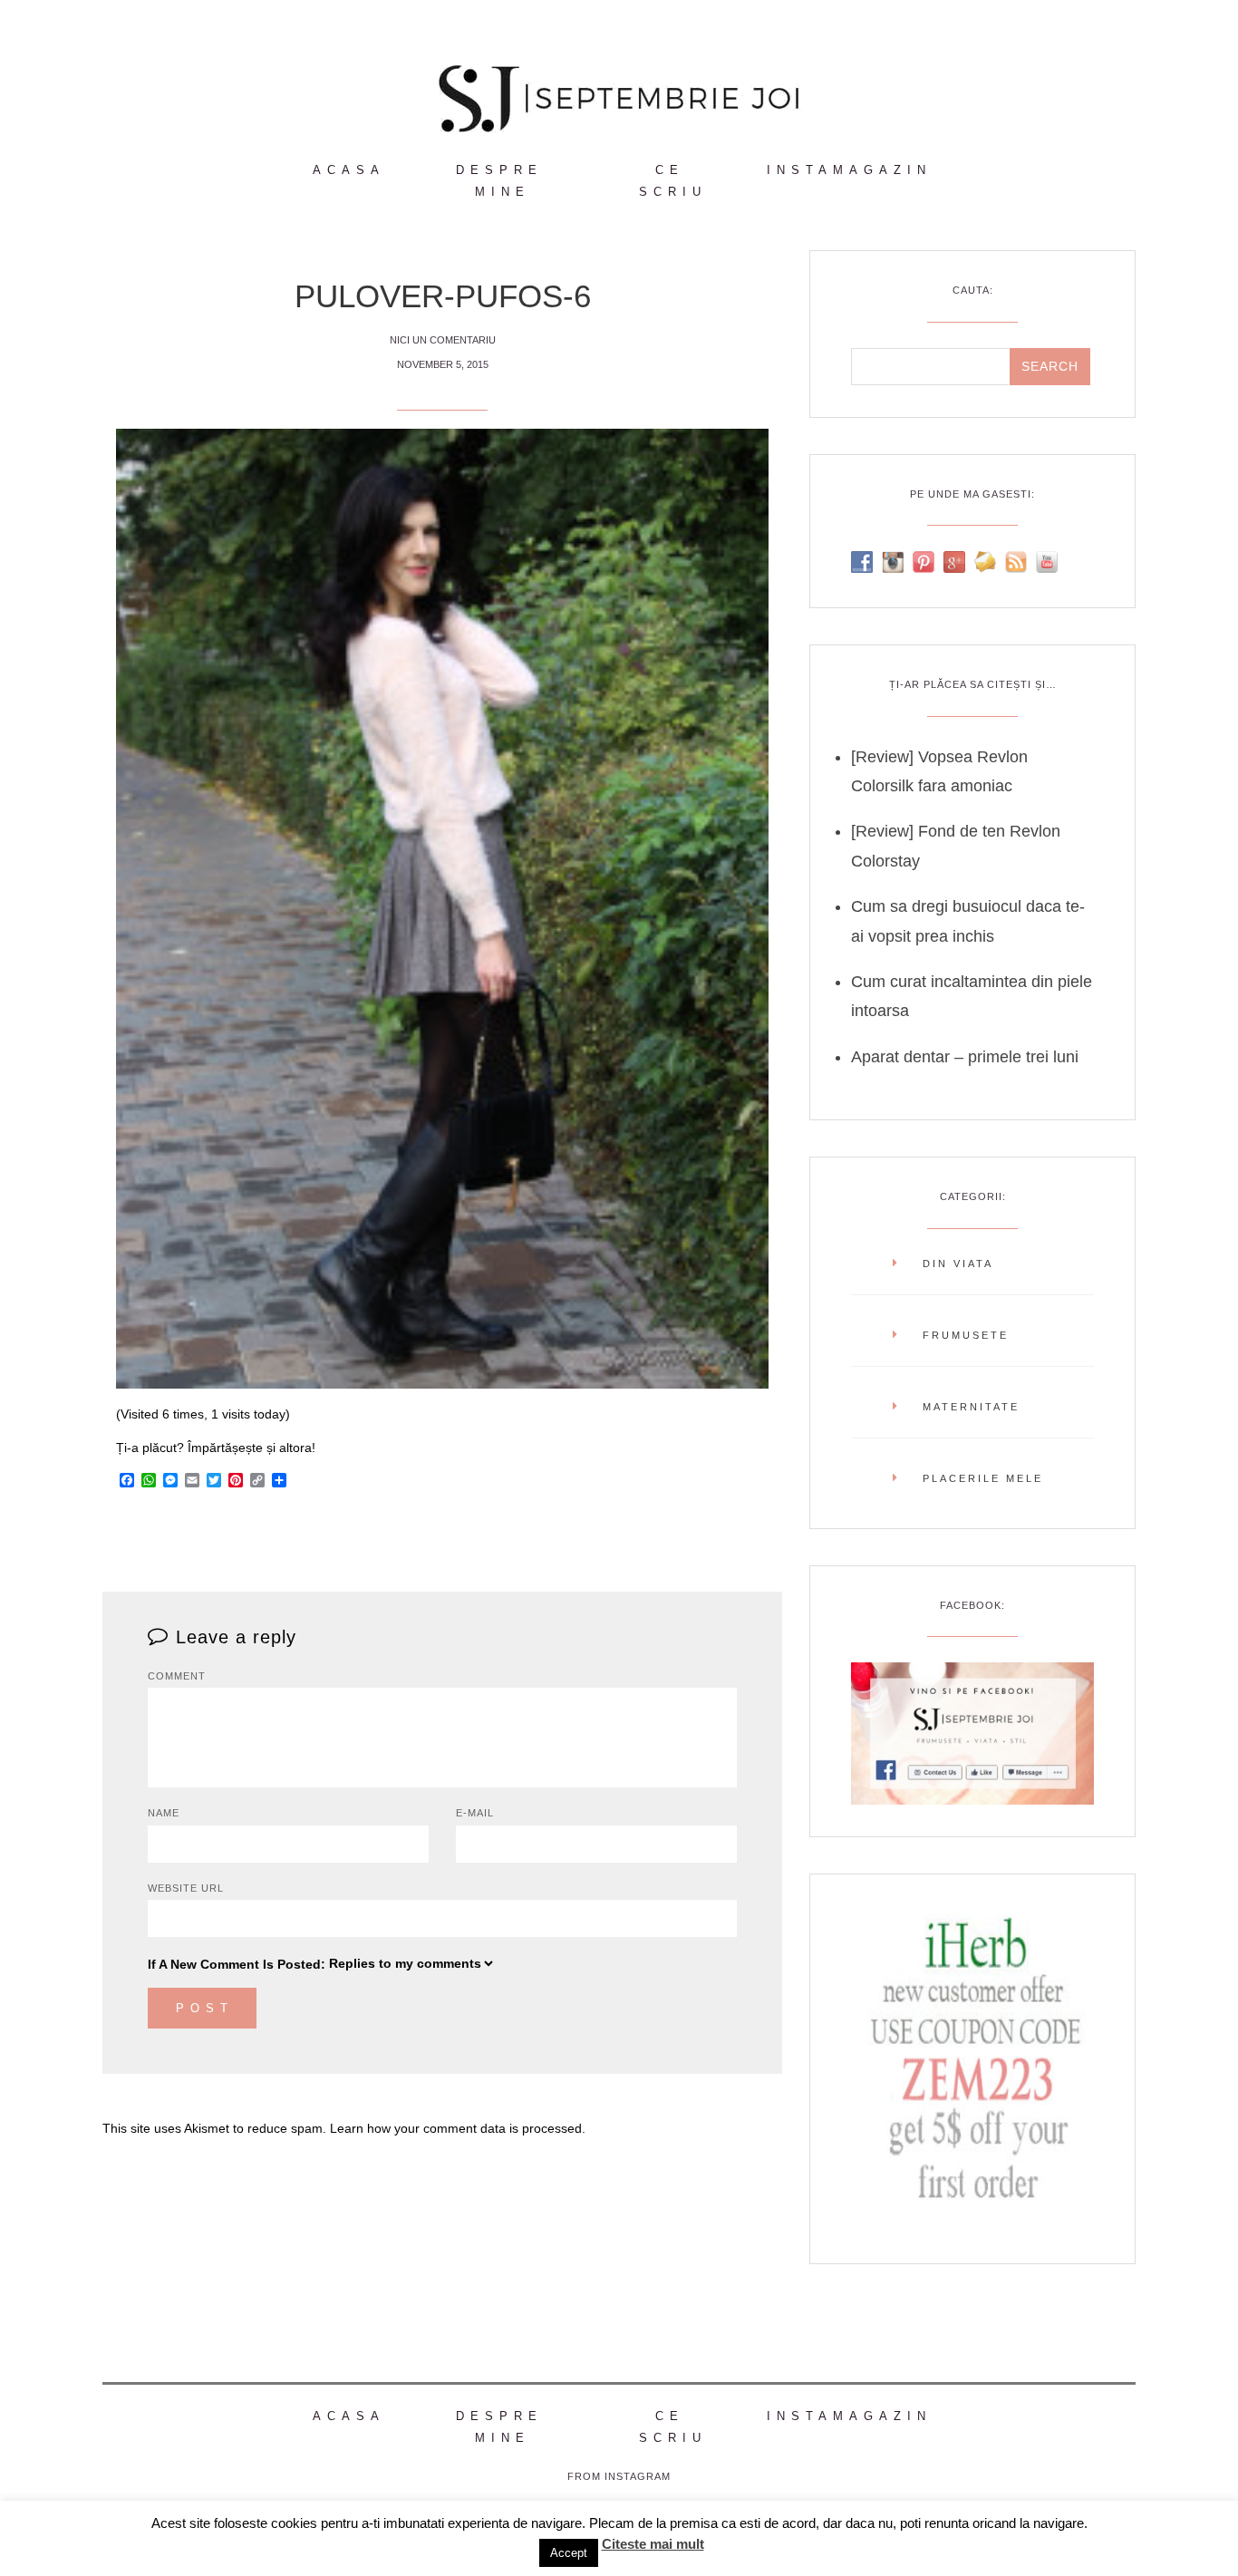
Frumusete (966, 1335)
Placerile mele (983, 1478)
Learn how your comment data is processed (456, 2128)
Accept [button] (569, 2553)
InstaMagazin (849, 170)
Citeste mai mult (653, 2544)
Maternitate (971, 1407)
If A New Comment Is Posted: (237, 1964)
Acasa (349, 170)
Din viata (958, 1264)
